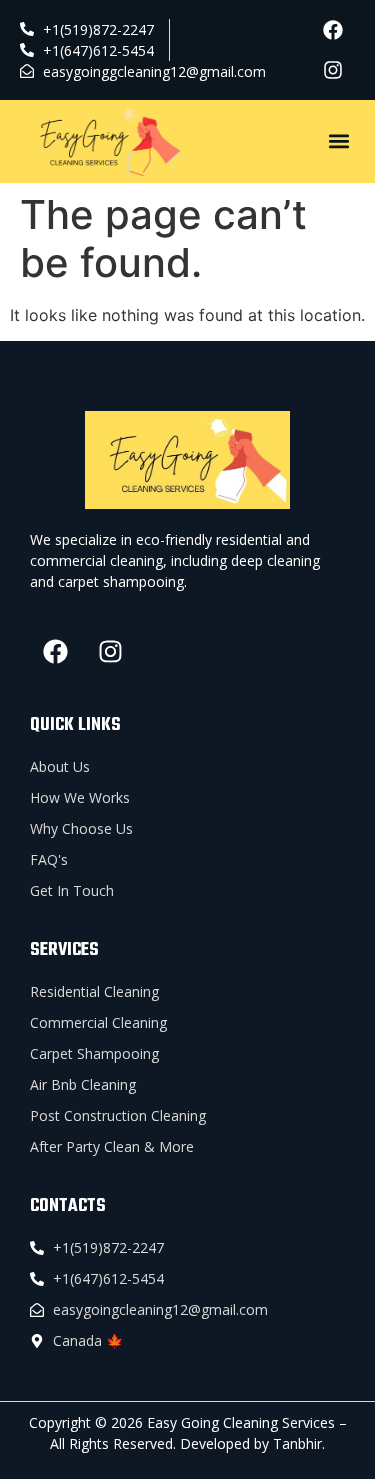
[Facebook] (333, 30)
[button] (338, 141)
